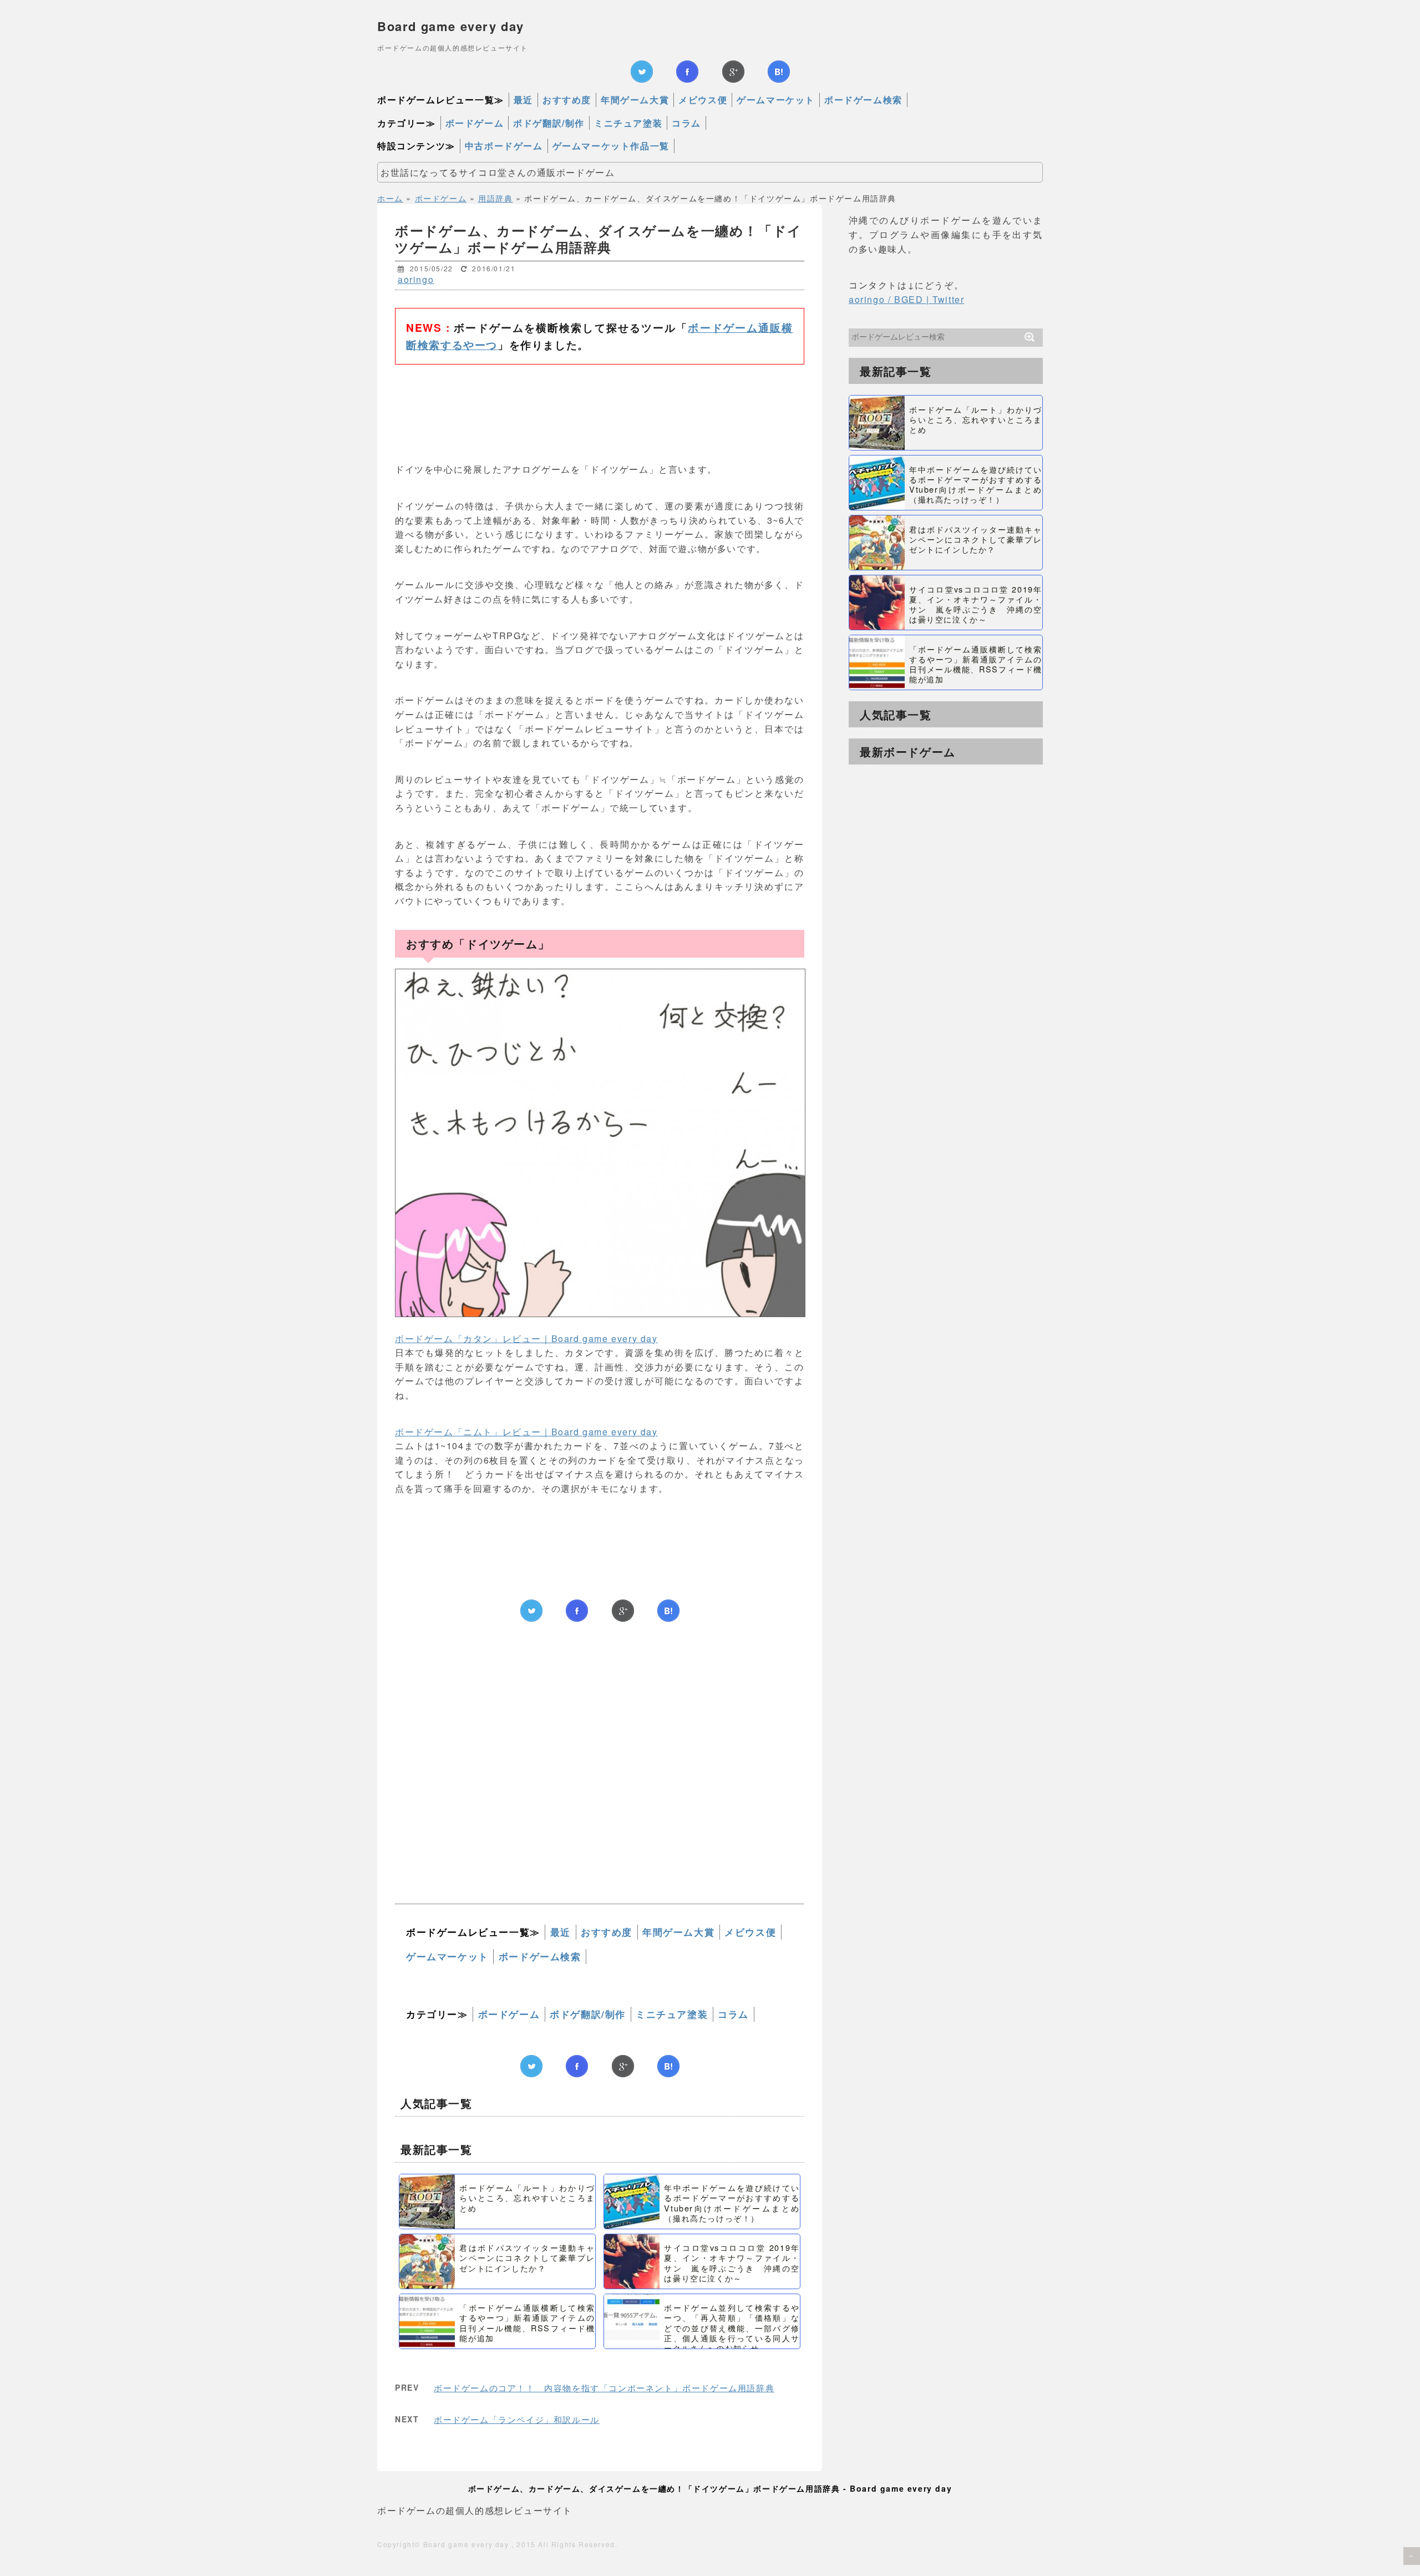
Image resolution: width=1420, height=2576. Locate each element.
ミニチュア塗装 (628, 123)
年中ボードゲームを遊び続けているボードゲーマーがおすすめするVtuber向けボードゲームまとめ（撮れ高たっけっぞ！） (732, 2203)
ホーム (390, 198)
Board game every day (451, 26)
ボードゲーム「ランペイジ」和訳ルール (517, 2419)
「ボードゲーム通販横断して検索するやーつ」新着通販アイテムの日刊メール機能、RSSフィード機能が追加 (527, 2322)
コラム (686, 123)
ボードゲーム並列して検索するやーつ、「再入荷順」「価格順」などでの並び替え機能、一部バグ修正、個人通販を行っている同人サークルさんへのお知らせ (732, 2327)
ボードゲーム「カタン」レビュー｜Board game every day (526, 1338)
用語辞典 (495, 198)
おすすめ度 (567, 100)
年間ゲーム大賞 (635, 100)
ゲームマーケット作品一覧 (611, 146)
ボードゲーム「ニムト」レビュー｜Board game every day (526, 1432)
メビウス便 (703, 100)
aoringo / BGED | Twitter (906, 299)
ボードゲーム (475, 123)
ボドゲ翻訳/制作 (549, 123)
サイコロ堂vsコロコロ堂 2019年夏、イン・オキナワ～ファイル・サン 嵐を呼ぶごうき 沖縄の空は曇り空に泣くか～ (732, 2263)
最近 (523, 100)
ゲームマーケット (776, 100)
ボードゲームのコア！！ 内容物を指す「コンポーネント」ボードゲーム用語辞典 (604, 2388)
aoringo (416, 279)
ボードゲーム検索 (863, 100)
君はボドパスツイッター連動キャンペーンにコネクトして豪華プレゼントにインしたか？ (527, 2257)
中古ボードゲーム (504, 146)
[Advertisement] (600, 407)
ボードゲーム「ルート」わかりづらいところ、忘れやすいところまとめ (527, 2197)
